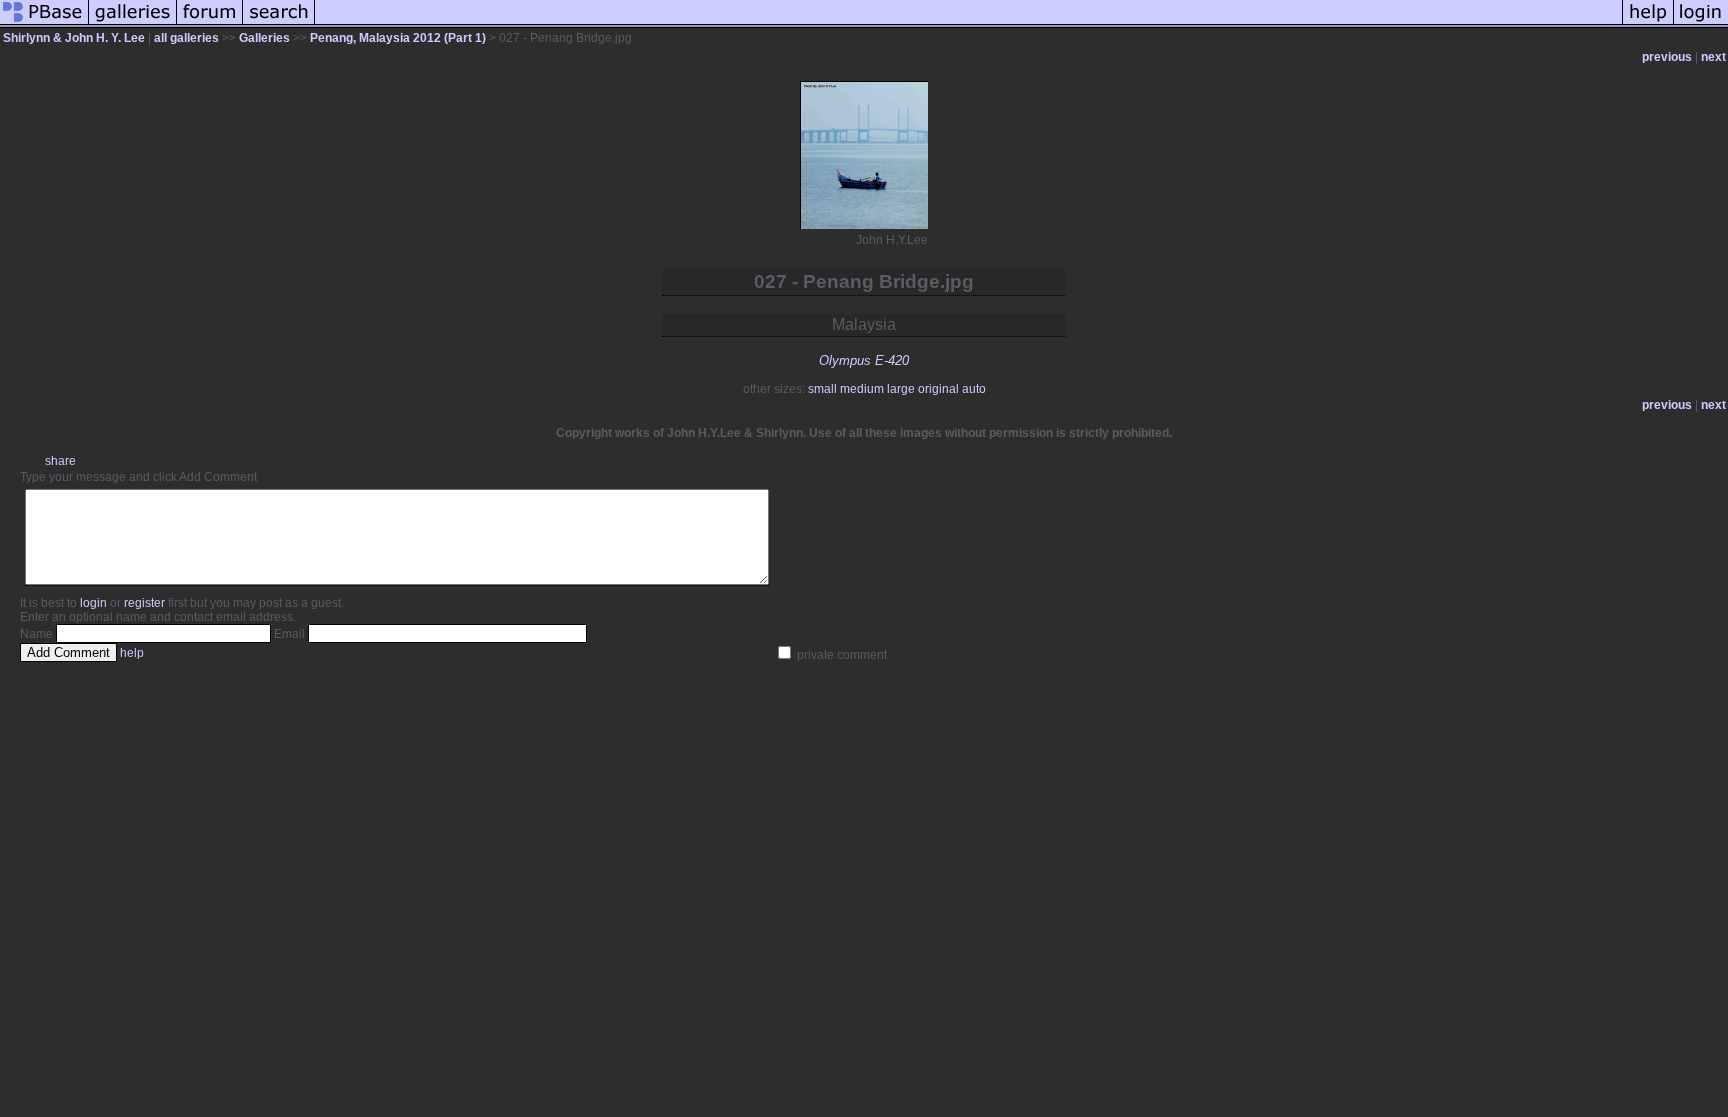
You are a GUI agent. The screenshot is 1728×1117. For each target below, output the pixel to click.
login (93, 603)
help (132, 653)
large (901, 389)
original (938, 389)
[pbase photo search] (279, 24)
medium (862, 389)
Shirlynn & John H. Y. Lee (74, 38)
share (60, 461)
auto (974, 389)
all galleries (186, 38)
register (144, 603)
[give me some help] (1648, 24)
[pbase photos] (44, 24)
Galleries (264, 38)
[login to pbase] (1701, 24)
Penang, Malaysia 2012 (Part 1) (398, 38)
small (822, 389)
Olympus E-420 (864, 360)
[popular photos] (968, 24)
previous (1667, 57)
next (1713, 57)
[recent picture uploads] (133, 24)
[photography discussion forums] (210, 24)
